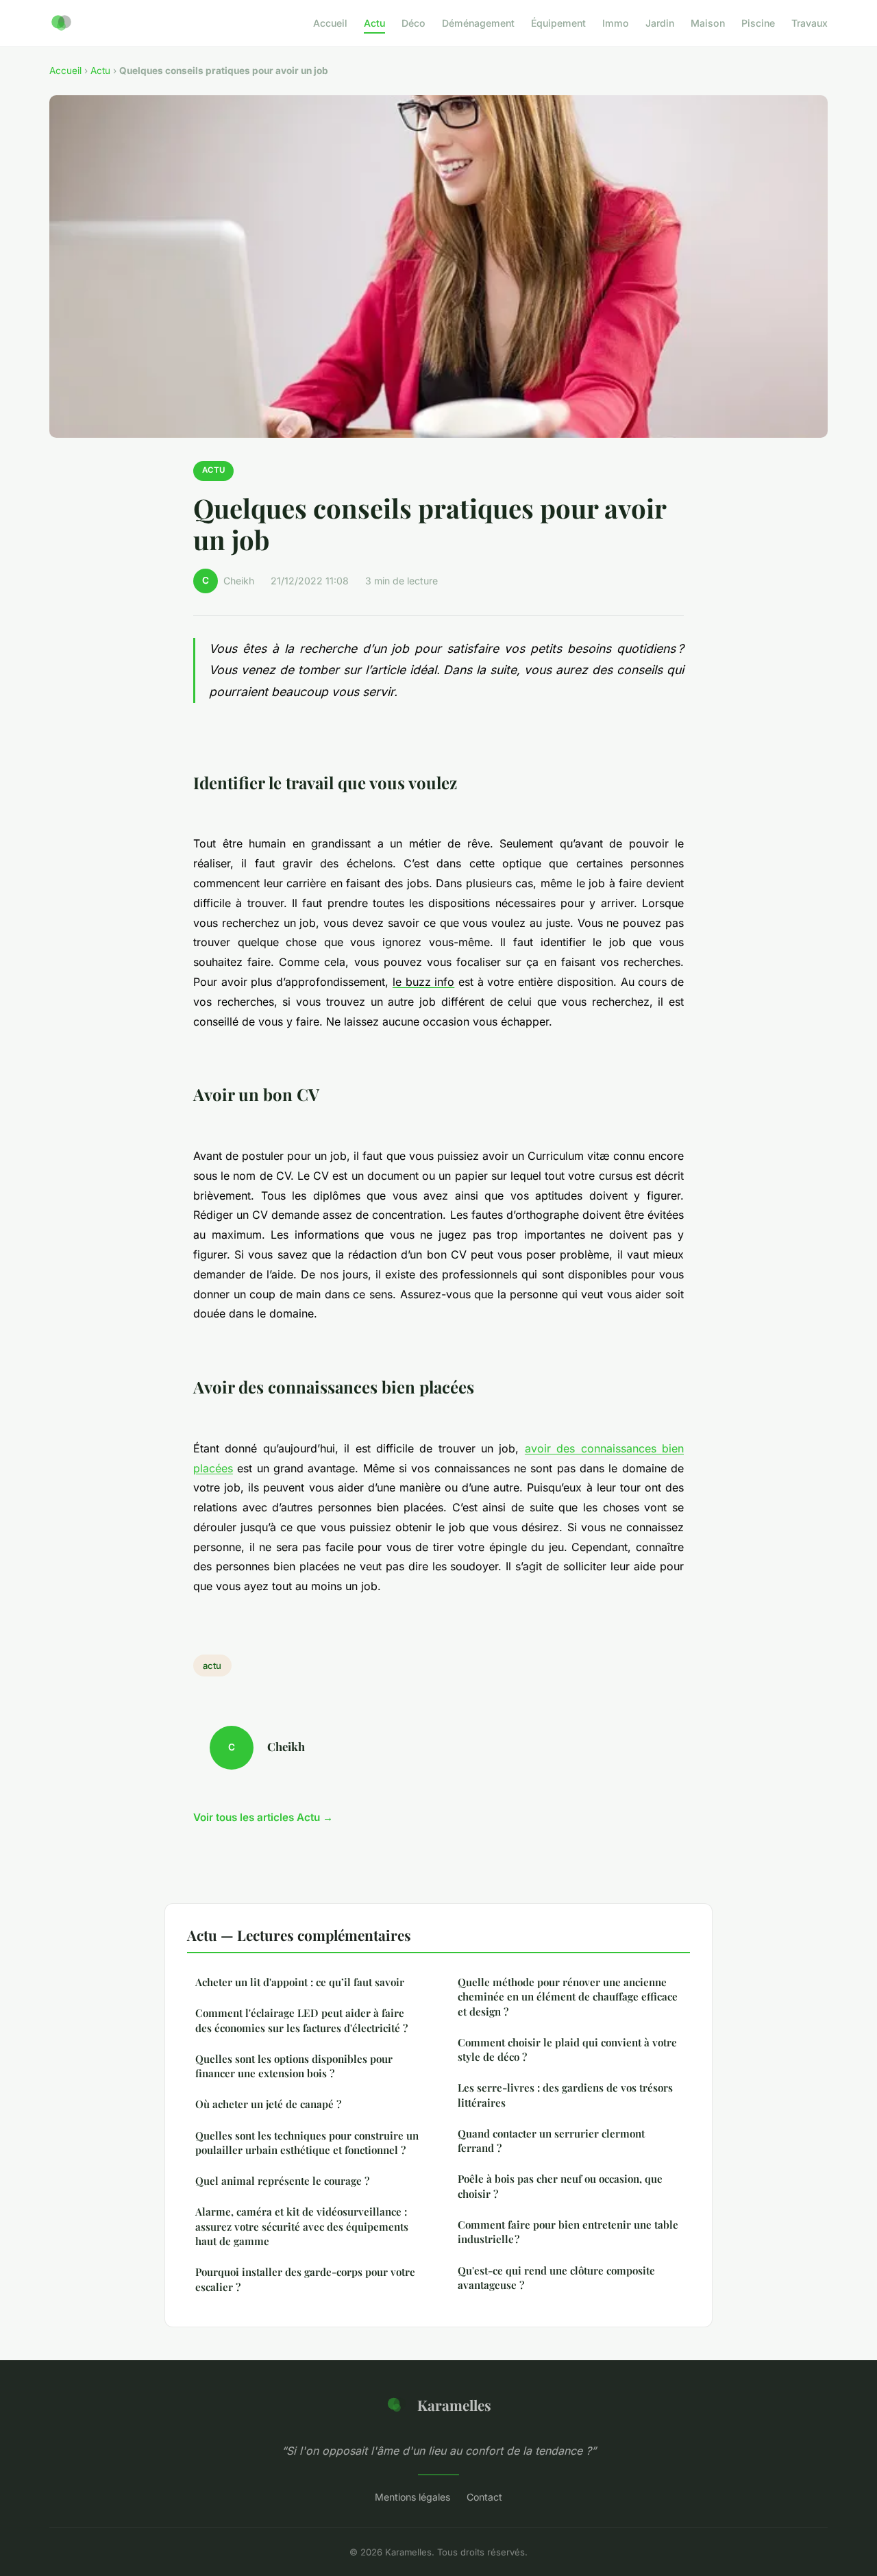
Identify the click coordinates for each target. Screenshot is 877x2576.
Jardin (660, 23)
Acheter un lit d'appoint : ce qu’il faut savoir (300, 1982)
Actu (374, 23)
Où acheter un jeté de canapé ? (268, 2104)
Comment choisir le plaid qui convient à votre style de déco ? (567, 2049)
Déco (413, 23)
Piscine (758, 23)
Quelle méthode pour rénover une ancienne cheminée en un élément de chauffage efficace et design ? (568, 1997)
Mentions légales (412, 2497)
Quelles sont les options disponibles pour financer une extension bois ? (294, 2066)
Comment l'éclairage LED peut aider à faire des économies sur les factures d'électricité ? (301, 2020)
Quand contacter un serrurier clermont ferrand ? (551, 2141)
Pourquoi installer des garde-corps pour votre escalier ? (305, 2279)
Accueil (330, 23)
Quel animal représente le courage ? (282, 2181)
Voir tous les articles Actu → (263, 1817)
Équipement (558, 23)
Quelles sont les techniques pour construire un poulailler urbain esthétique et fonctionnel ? (307, 2143)
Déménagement (478, 23)
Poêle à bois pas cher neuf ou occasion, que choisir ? (560, 2186)
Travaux (810, 23)
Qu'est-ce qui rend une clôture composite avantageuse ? (556, 2278)
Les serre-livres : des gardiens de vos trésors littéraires (565, 2095)
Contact (484, 2497)
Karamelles (454, 2405)
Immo (616, 23)
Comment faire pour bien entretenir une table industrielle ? (568, 2232)
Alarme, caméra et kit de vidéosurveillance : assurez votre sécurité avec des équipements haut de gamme (302, 2226)
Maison (708, 23)
